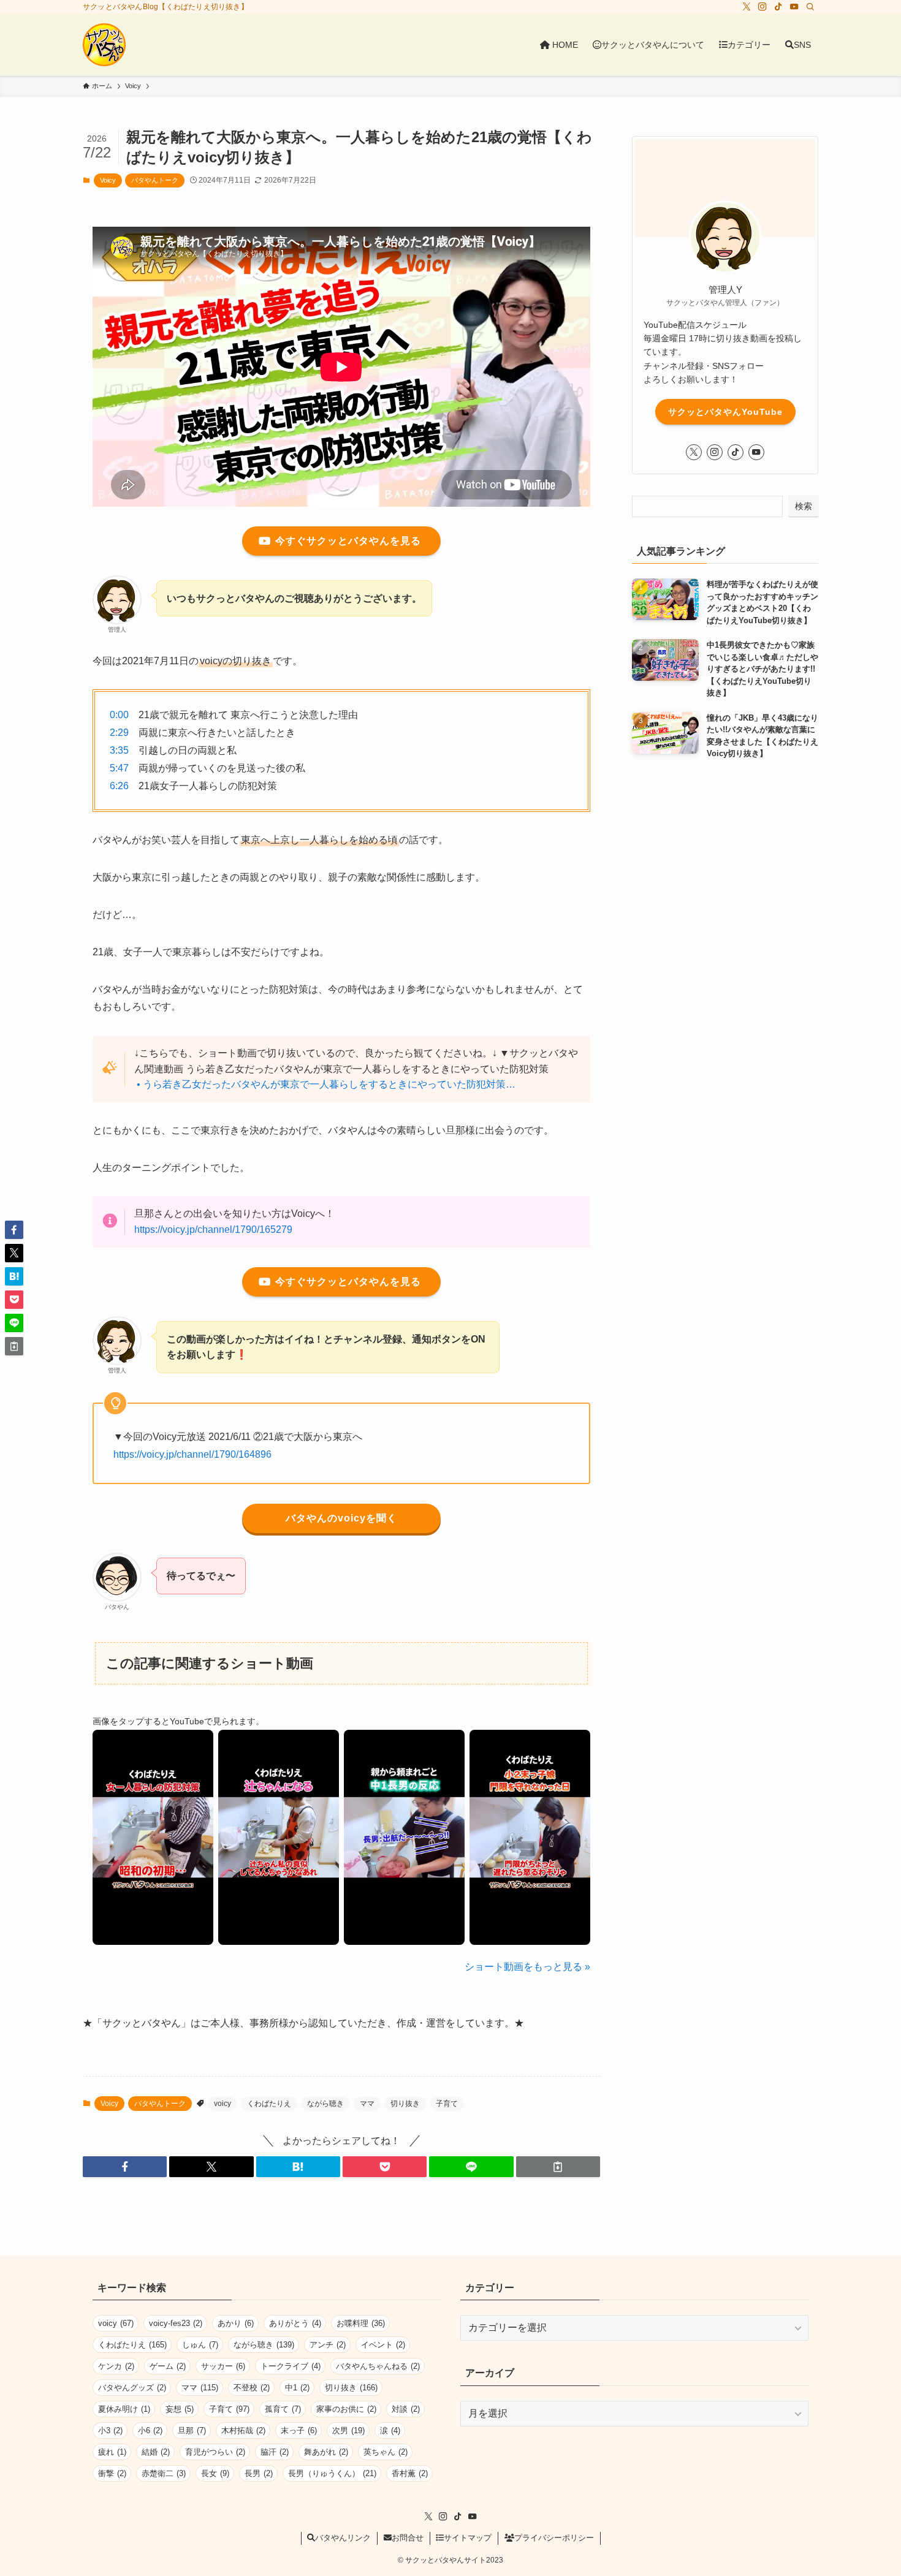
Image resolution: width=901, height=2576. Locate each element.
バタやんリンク (343, 2538)
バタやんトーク (155, 180)
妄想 (180, 2409)
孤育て (283, 2409)
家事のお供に (346, 2409)
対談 (406, 2409)
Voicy (108, 180)
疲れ (112, 2452)
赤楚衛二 (164, 2473)
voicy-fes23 (176, 2323)
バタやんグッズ (132, 2388)
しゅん (200, 2345)
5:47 (119, 768)
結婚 (156, 2452)
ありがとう (295, 2323)
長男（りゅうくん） (332, 2473)
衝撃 (112, 2473)
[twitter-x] (747, 7)
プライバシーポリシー (554, 2538)
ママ (367, 2104)
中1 (297, 2388)
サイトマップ (468, 2538)
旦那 (192, 2430)
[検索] (810, 7)
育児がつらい (215, 2452)
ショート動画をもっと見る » (527, 1967)
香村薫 (410, 2473)
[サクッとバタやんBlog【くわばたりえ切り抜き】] (104, 45)
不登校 (252, 2388)
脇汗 (275, 2452)
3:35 (119, 750)
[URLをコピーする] (558, 2167)
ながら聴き (325, 2104)
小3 (110, 2430)
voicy (222, 2104)
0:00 (119, 715)
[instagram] (762, 7)
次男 (348, 2430)
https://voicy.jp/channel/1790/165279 (213, 1229)
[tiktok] (778, 7)
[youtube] (794, 7)
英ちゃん (386, 2452)
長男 (259, 2473)
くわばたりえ (269, 2104)
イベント (383, 2345)
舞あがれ (326, 2452)
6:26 (119, 786)
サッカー (223, 2366)
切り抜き (405, 2104)
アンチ (328, 2345)
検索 (804, 506)
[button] (125, 2167)
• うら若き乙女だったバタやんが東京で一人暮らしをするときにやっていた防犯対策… (327, 1084)
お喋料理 (361, 2323)
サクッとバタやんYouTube (725, 412)
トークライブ (291, 2366)
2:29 (119, 733)
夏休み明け (124, 2409)
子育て (447, 2104)
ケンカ (116, 2366)
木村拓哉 (243, 2430)
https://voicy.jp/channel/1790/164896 (192, 1454)
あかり (236, 2323)
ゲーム (168, 2366)
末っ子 (299, 2430)
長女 (215, 2473)
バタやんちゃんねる (378, 2366)
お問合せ (408, 2538)
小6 (150, 2430)
